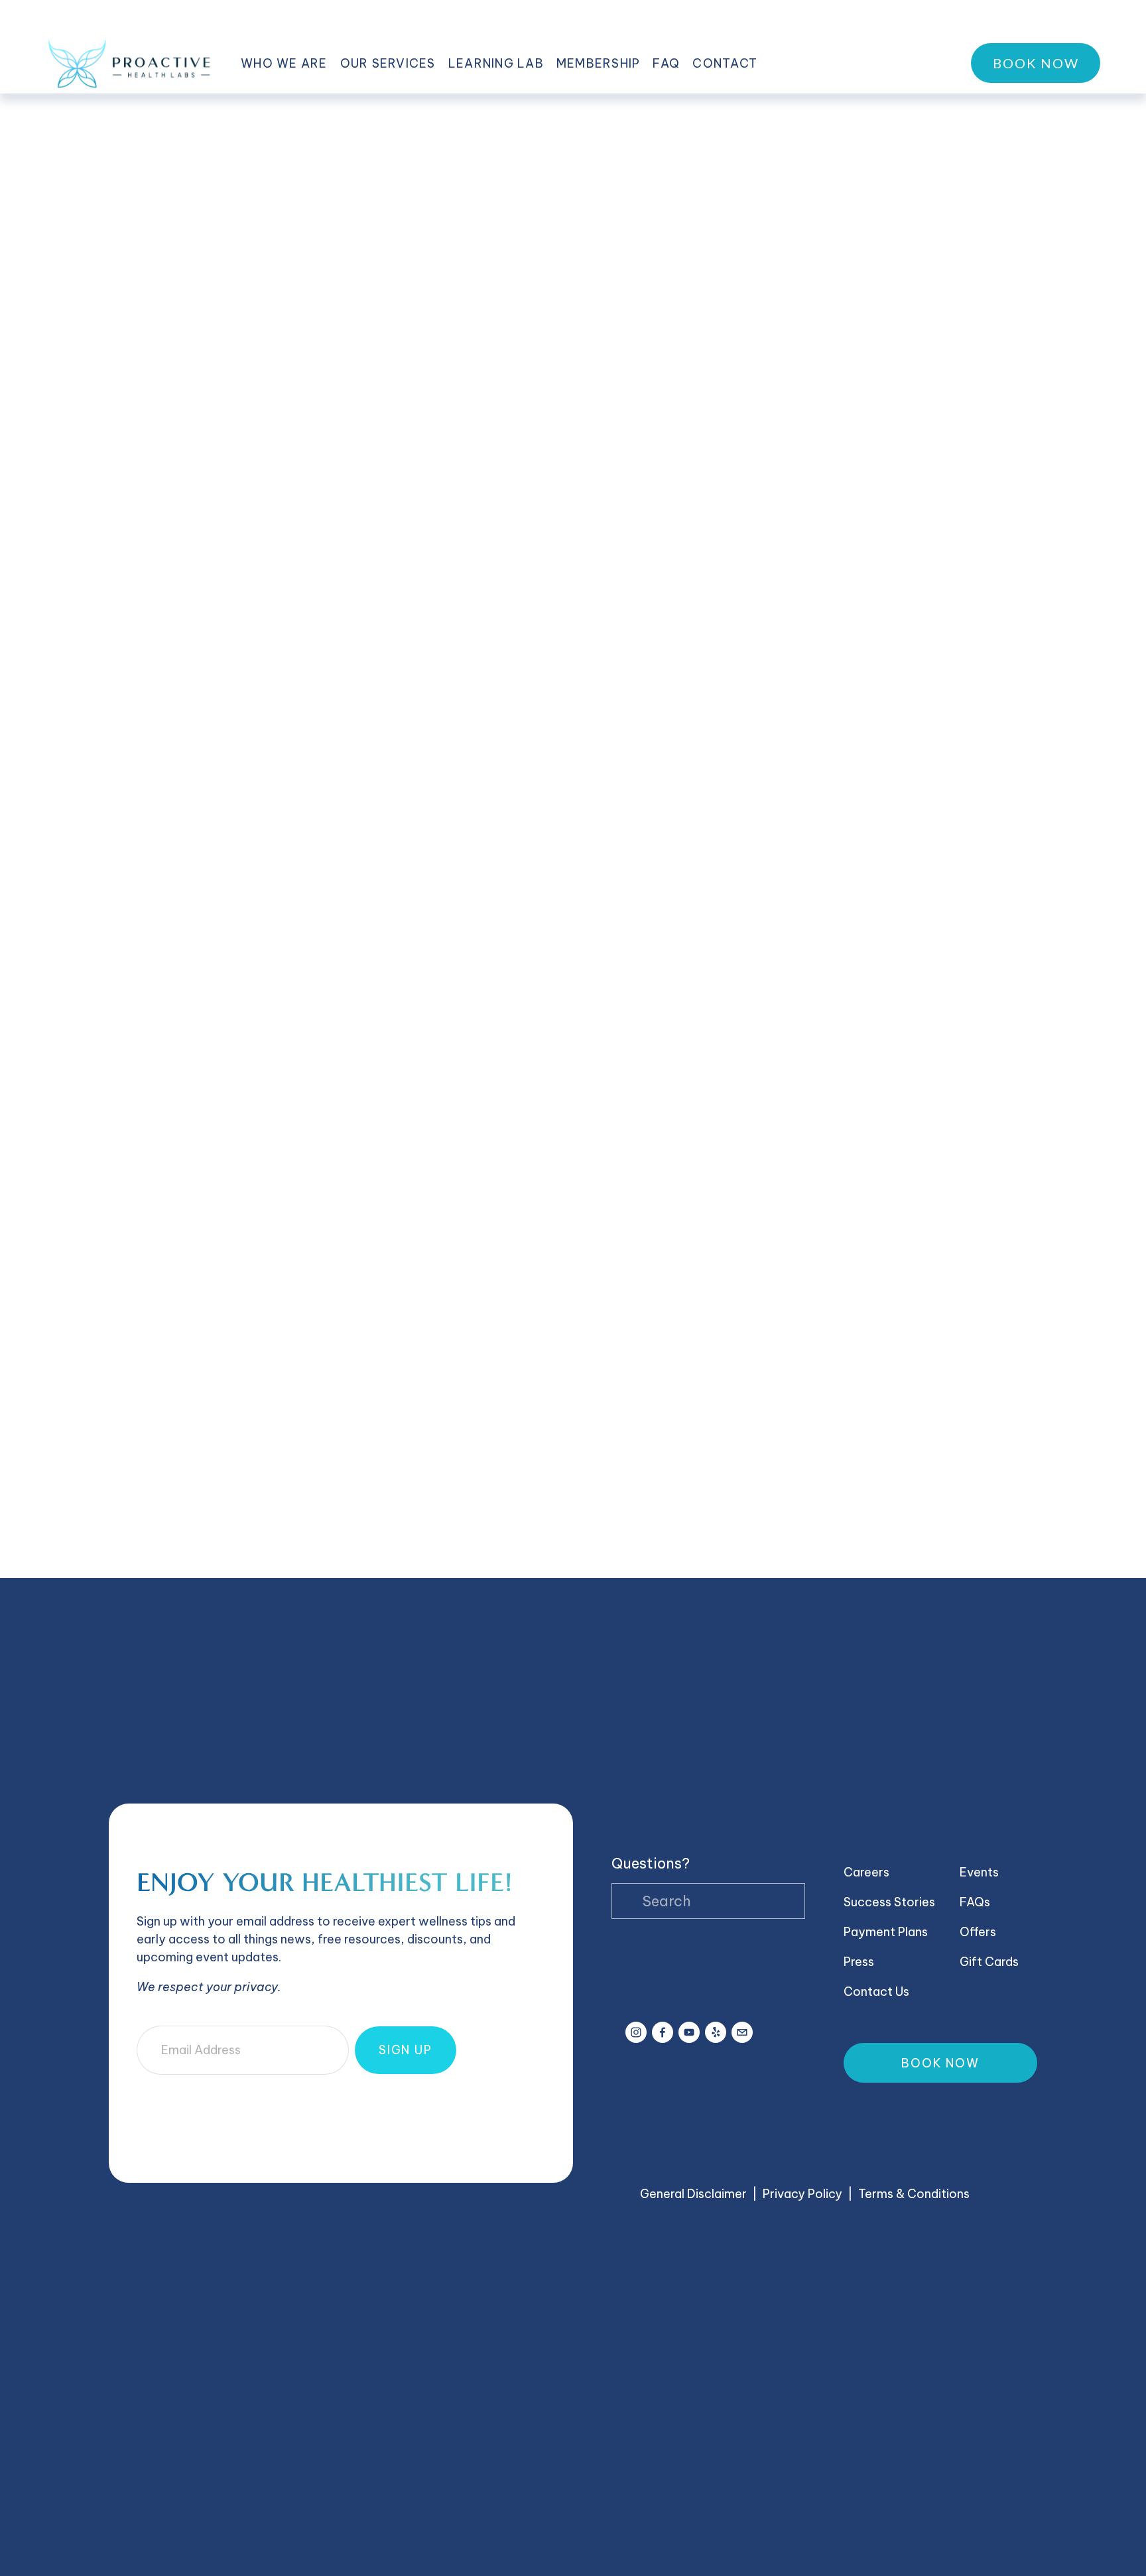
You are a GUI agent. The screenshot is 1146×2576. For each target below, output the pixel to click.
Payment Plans (886, 1932)
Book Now (1036, 63)
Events (979, 1872)
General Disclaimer (693, 2194)
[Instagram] (636, 2032)
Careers (866, 1872)
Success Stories (889, 1902)
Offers (978, 1932)
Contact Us (876, 1992)
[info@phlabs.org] (742, 2032)
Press (859, 1962)
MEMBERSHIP (599, 63)
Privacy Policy (802, 2194)
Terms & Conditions (914, 2194)
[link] (573, 171)
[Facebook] (663, 2032)
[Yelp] (716, 2032)
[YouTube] (689, 2032)
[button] (165, 1513)
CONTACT (725, 63)
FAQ (666, 63)
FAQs (975, 1902)
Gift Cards (989, 1962)
